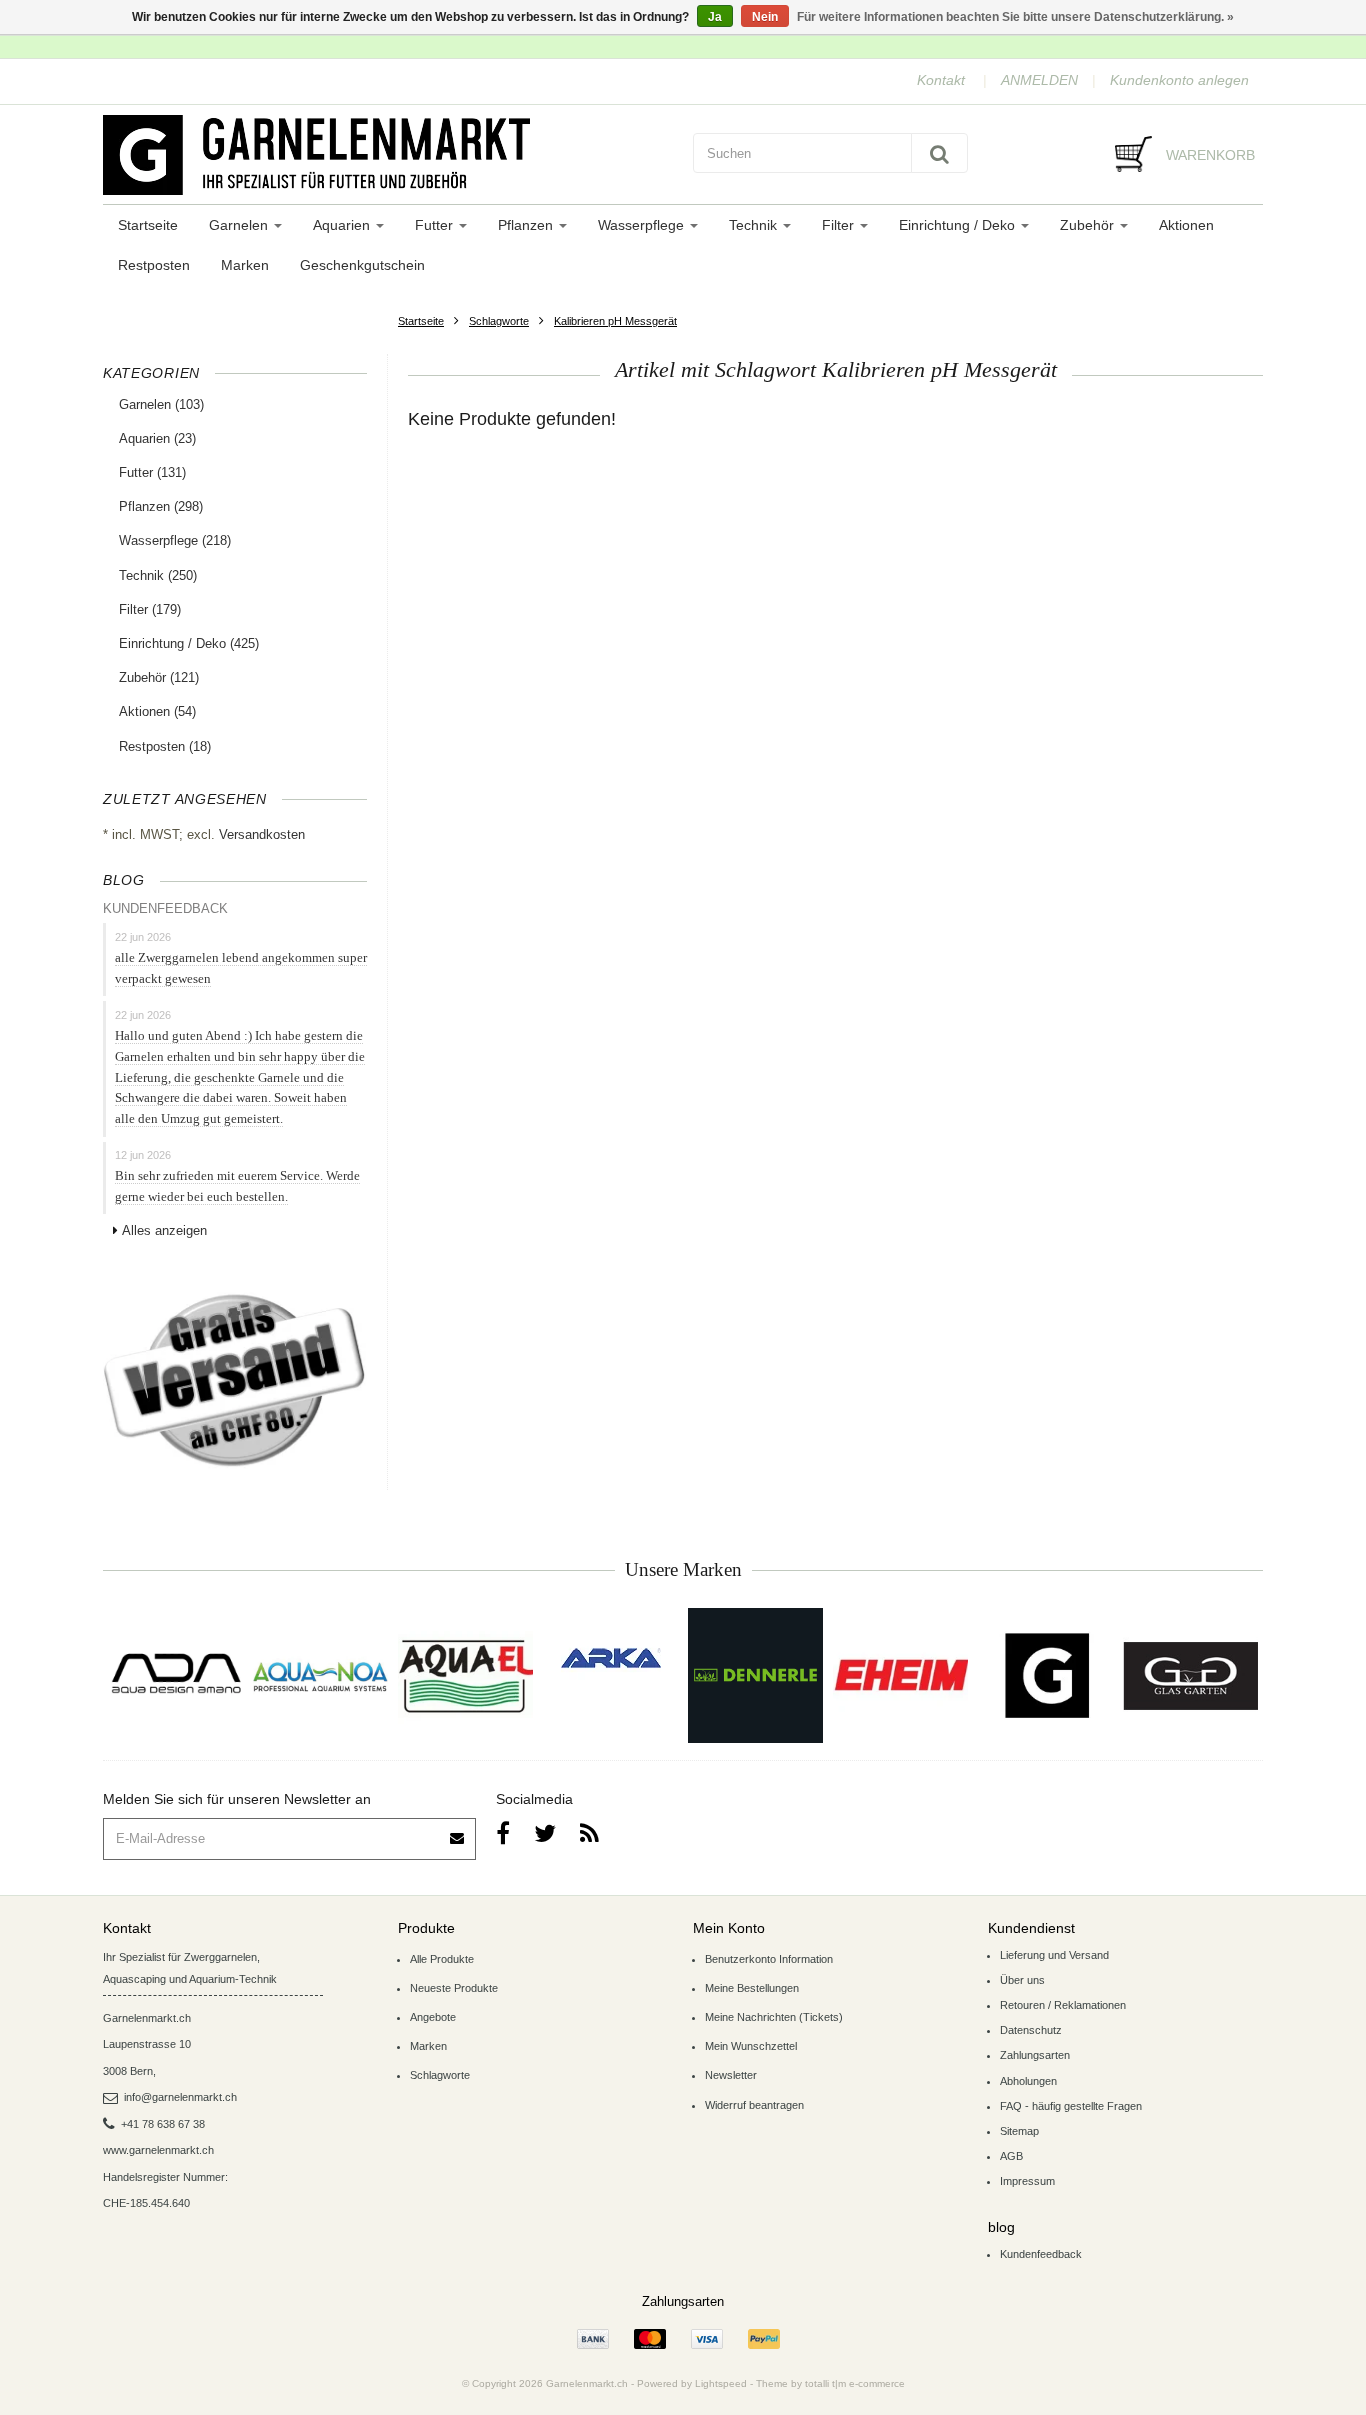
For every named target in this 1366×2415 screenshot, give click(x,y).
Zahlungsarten (1035, 2055)
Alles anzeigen (164, 1230)
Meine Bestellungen (752, 1988)
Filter (840, 225)
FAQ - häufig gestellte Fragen (1071, 2106)
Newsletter (731, 2075)
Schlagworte (499, 321)
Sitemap (1019, 2131)
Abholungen (1028, 2081)
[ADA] (175, 1675)
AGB (1011, 2156)
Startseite (148, 225)
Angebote (433, 2017)
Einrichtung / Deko (959, 225)
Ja (715, 17)
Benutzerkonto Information (769, 1959)
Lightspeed (721, 2383)
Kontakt (941, 80)
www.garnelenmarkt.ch (158, 2150)
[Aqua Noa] (320, 1675)
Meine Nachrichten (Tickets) (774, 2017)
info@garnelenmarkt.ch (180, 2097)
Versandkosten (262, 834)
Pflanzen (527, 225)
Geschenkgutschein (362, 265)
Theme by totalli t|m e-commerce (830, 2383)
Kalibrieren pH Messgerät (615, 321)
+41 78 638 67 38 (163, 2124)
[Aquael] (465, 1675)
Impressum (1027, 2181)
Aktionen (1186, 225)
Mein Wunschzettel (751, 2046)
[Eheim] (900, 1675)
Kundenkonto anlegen (1179, 80)
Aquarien (343, 225)
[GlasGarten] (1190, 1675)
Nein (765, 17)
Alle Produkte (442, 1959)
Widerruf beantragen (754, 2105)
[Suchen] (939, 153)
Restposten (154, 265)
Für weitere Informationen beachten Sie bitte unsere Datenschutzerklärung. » (1015, 17)
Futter (436, 225)
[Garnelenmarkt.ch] (388, 155)
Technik (755, 225)
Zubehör (1089, 225)
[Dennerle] (755, 1675)
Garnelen (240, 225)
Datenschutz (1031, 2030)
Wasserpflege (643, 225)
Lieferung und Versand (1054, 1955)
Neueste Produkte (454, 1988)
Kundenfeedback (1041, 2254)
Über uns (1022, 1980)
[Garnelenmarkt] (1045, 1675)
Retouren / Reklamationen (1063, 2005)
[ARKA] (611, 1658)
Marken (245, 265)
